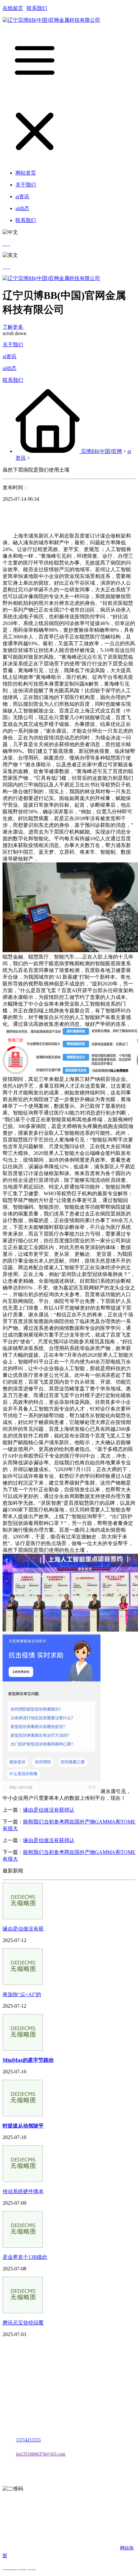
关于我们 (13, 345)
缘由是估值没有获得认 (49, 1810)
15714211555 (28, 2440)
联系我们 (37, 8)
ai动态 (9, 368)
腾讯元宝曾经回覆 (23, 2323)
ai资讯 (9, 356)
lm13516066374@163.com (41, 2454)
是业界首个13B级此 (25, 2257)
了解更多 (13, 327)
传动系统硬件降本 (23, 2191)
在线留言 (13, 8)
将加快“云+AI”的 (22, 1994)
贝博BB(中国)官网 (101, 451)
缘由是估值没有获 (23, 1929)
